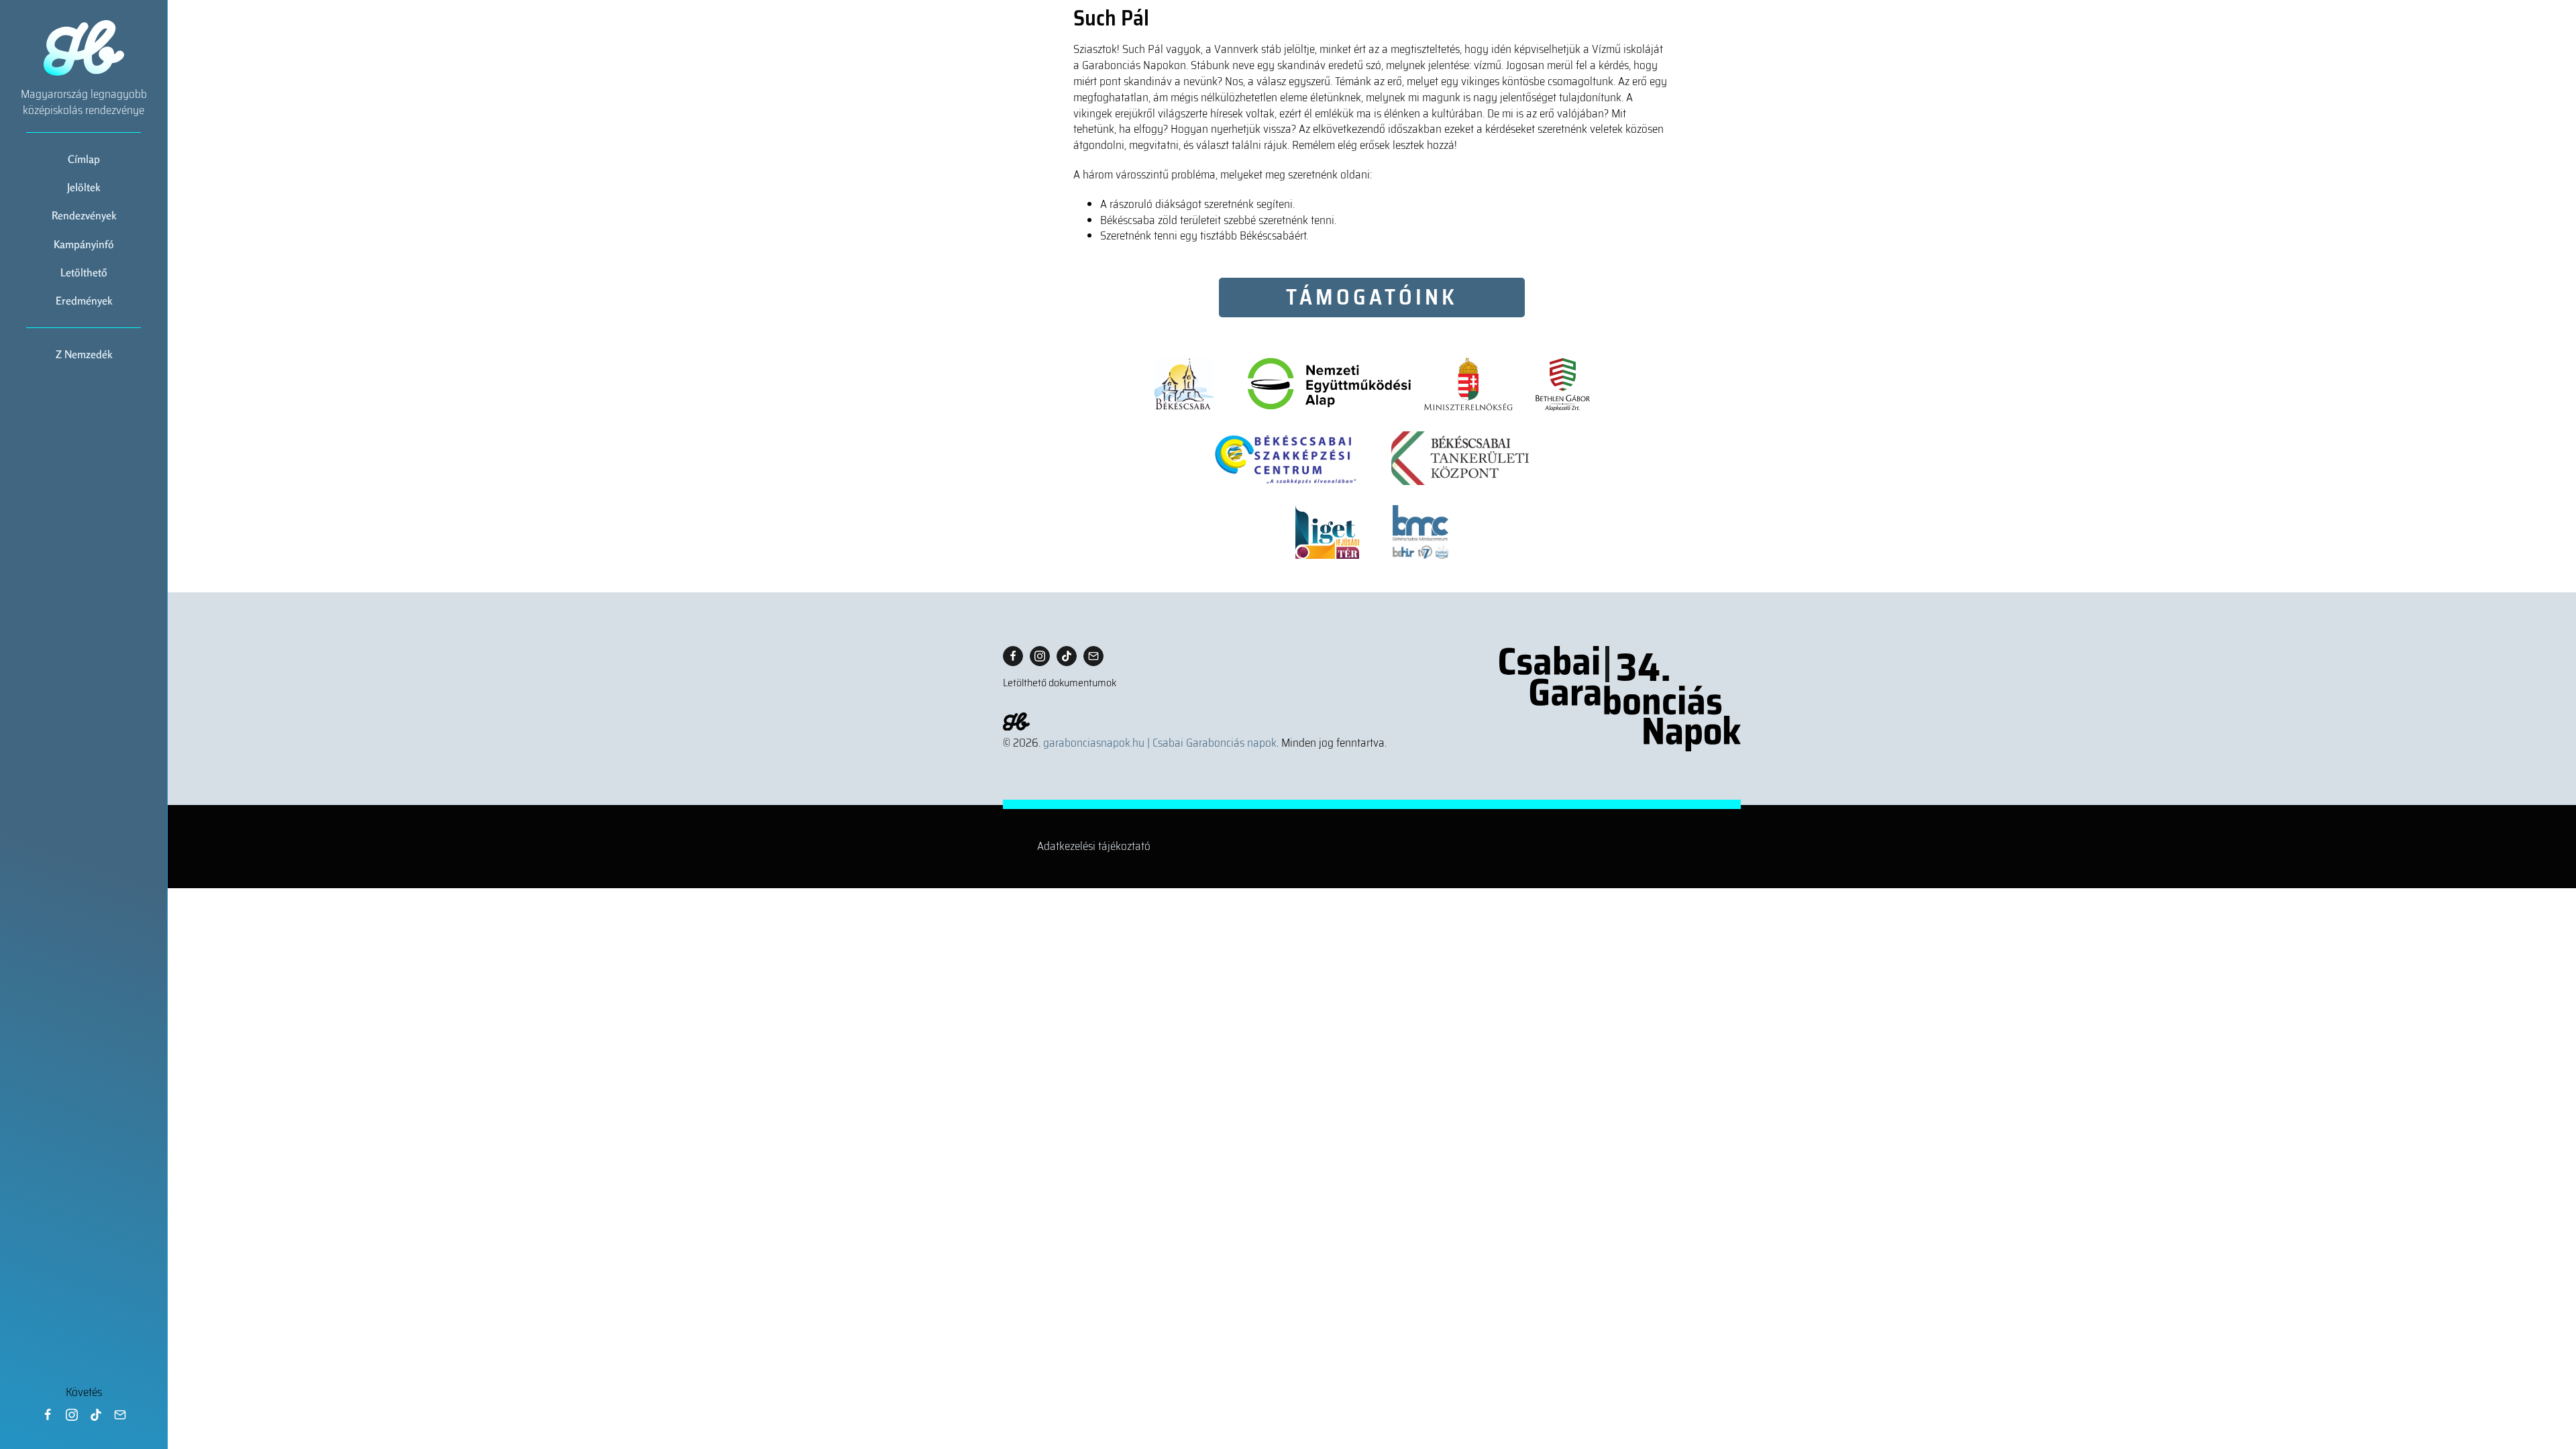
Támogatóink (1372, 297)
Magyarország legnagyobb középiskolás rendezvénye (84, 102)
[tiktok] (96, 1415)
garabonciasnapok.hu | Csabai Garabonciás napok (1160, 743)
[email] (120, 1415)
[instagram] (72, 1415)
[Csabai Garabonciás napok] (1620, 699)
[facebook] (48, 1415)
